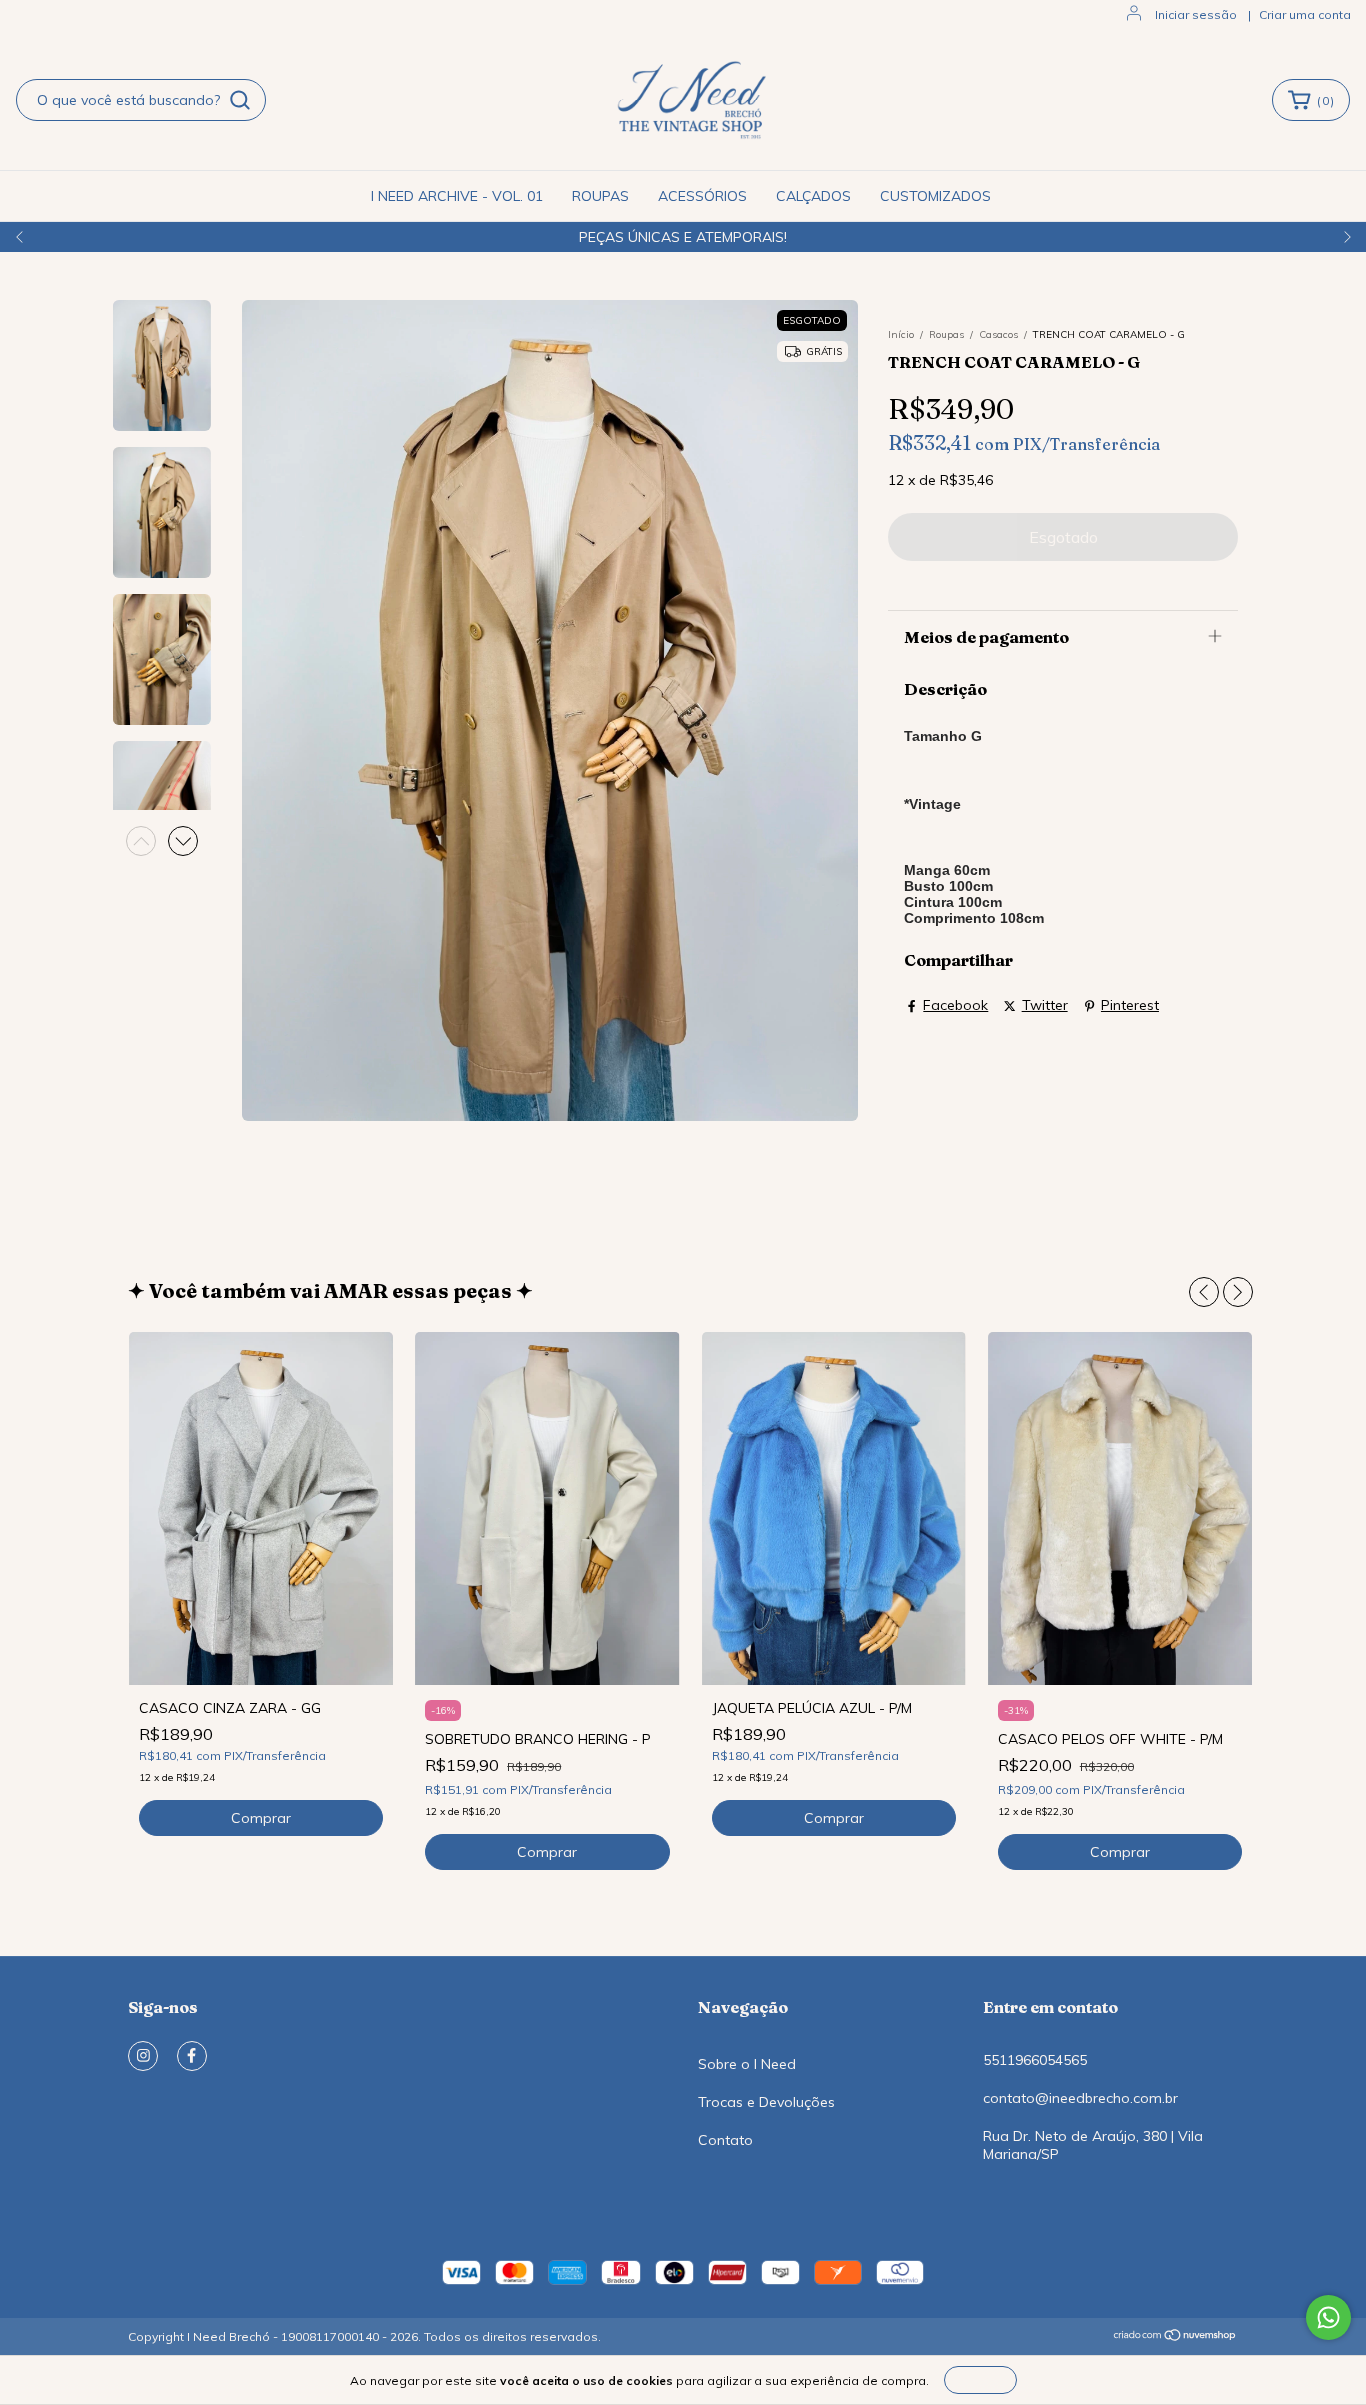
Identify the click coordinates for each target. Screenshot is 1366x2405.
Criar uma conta (1305, 14)
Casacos (998, 334)
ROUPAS (600, 196)
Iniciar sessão (1196, 14)
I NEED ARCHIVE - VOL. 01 (457, 196)
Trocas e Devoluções (766, 2102)
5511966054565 (1035, 2060)
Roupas (946, 334)
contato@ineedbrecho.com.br (1080, 2098)
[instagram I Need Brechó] (143, 2056)
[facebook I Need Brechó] (192, 2056)
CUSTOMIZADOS (935, 196)
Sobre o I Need (747, 2064)
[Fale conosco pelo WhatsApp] (1328, 2317)
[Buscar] (240, 100)
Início (901, 334)
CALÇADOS (813, 196)
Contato (725, 2140)
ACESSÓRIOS (702, 196)
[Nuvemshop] (1175, 2337)
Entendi (980, 2379)
